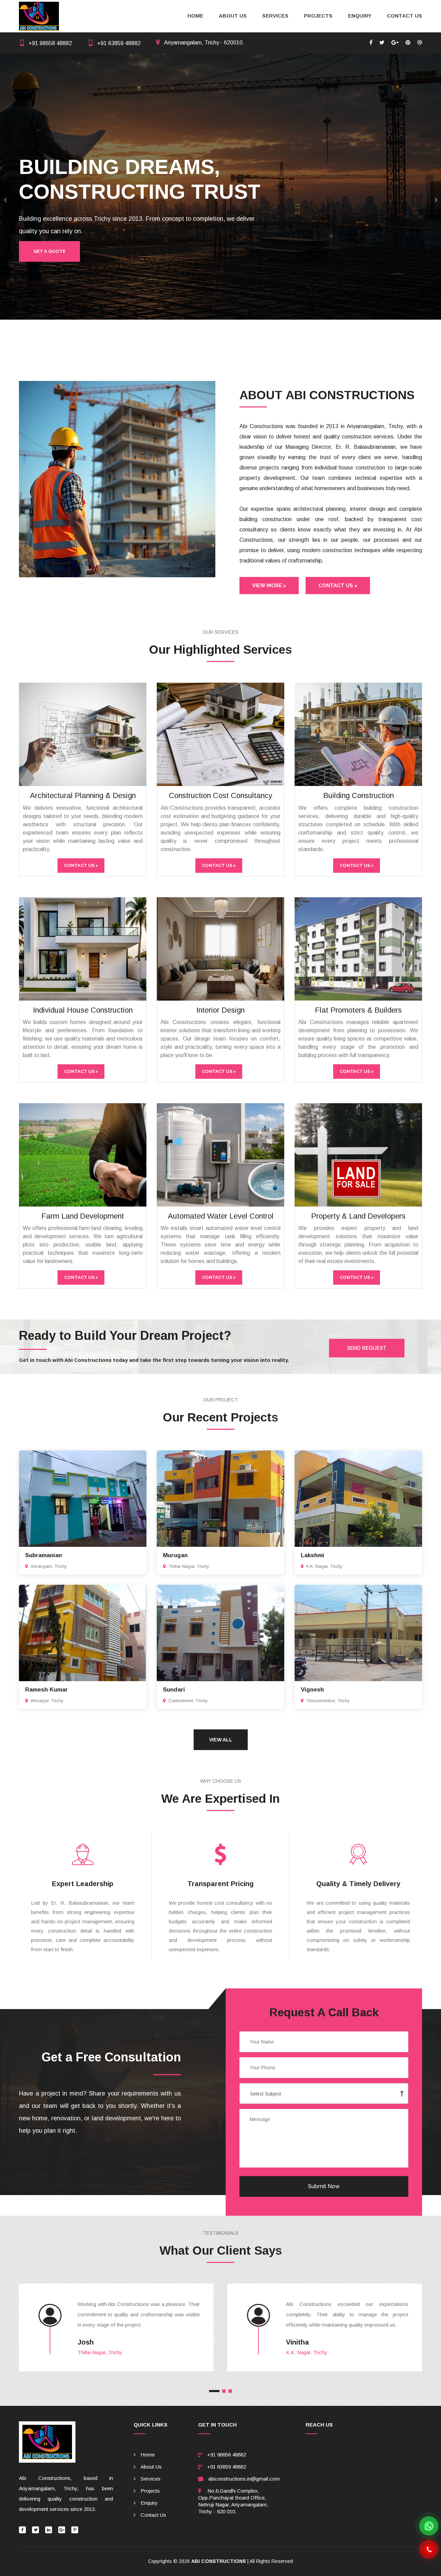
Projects (318, 16)
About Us (233, 16)
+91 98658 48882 (50, 43)
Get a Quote (49, 251)
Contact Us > (338, 586)
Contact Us (404, 16)
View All (221, 1740)
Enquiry (360, 16)
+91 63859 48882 (119, 43)
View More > (269, 586)
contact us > (81, 865)
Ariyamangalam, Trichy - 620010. (204, 43)
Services (275, 16)
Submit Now (324, 2186)
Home (195, 16)
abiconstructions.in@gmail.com (244, 2479)
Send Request (367, 1348)
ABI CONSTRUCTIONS (219, 2561)
